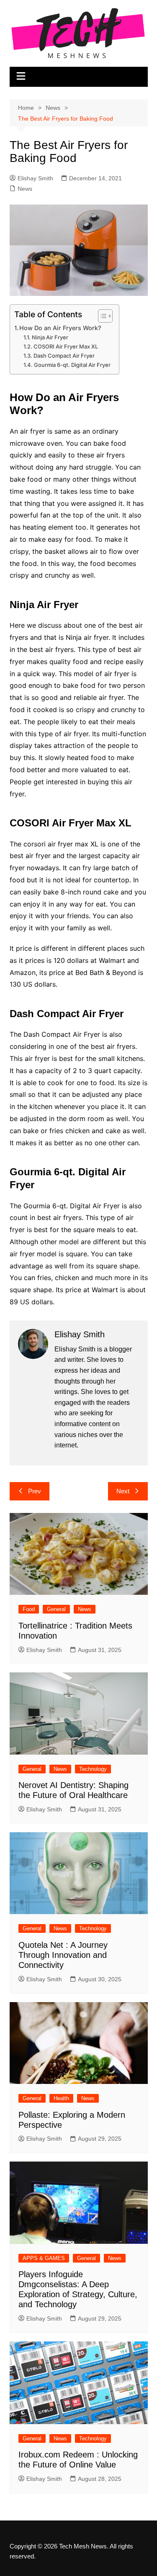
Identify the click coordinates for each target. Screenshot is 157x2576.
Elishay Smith (35, 178)
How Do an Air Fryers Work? (60, 328)
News (25, 189)
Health (61, 2098)
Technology (93, 1769)
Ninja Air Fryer (50, 337)
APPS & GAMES (44, 2258)
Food (29, 1609)
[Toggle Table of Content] (101, 316)
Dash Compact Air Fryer (64, 356)
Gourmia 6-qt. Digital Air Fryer (72, 365)
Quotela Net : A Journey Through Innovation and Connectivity (63, 1955)
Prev (35, 1491)
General (56, 1609)
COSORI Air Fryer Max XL (66, 346)
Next (123, 1491)
